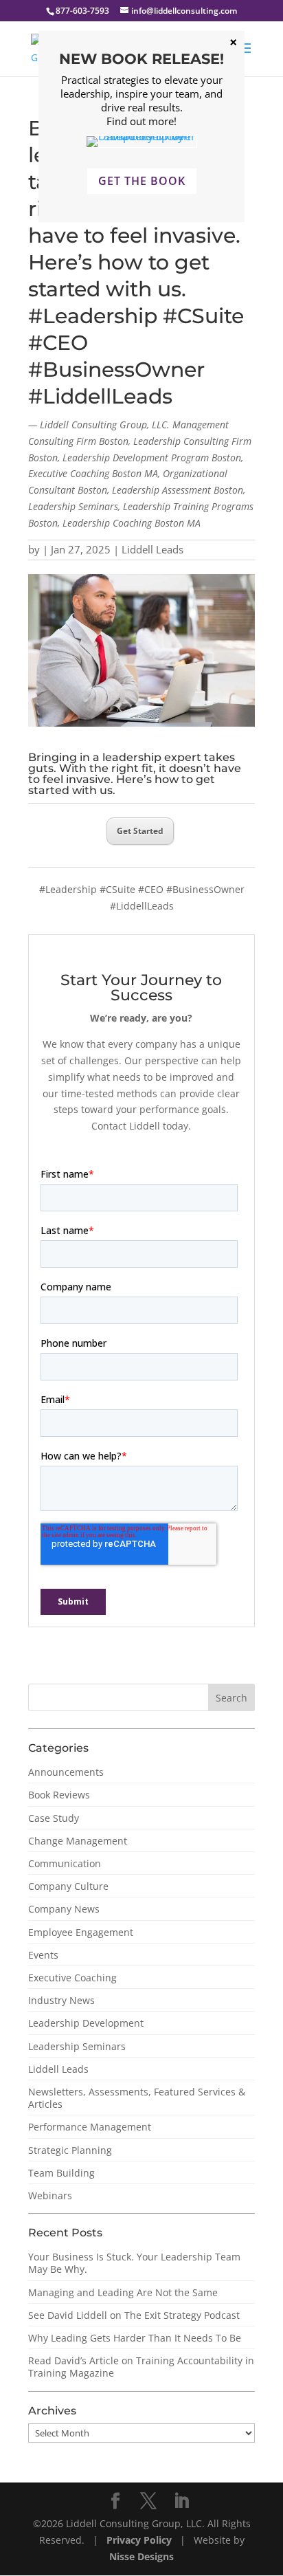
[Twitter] (148, 2501)
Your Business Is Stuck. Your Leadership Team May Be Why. (134, 2263)
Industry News (61, 2000)
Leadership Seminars (77, 2046)
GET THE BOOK (142, 181)
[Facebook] (115, 2501)
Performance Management (90, 2127)
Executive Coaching (72, 1978)
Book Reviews (59, 1795)
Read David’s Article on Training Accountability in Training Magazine (141, 2367)
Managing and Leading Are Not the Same (123, 2292)
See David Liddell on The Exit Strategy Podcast (134, 2315)
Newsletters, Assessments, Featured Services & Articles (137, 2098)
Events (43, 1955)
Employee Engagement (81, 1932)
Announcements (66, 1772)
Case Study (54, 1818)
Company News (64, 1909)
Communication (65, 1863)
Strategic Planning (70, 2150)
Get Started (140, 831)
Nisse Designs (141, 2556)
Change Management (78, 1841)
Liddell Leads (152, 549)
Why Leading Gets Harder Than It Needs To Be (135, 2338)
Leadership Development (86, 2023)
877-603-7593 (82, 11)
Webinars (50, 2195)
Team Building (61, 2173)
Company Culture (68, 1886)
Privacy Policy (140, 2540)
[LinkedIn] (181, 2501)
